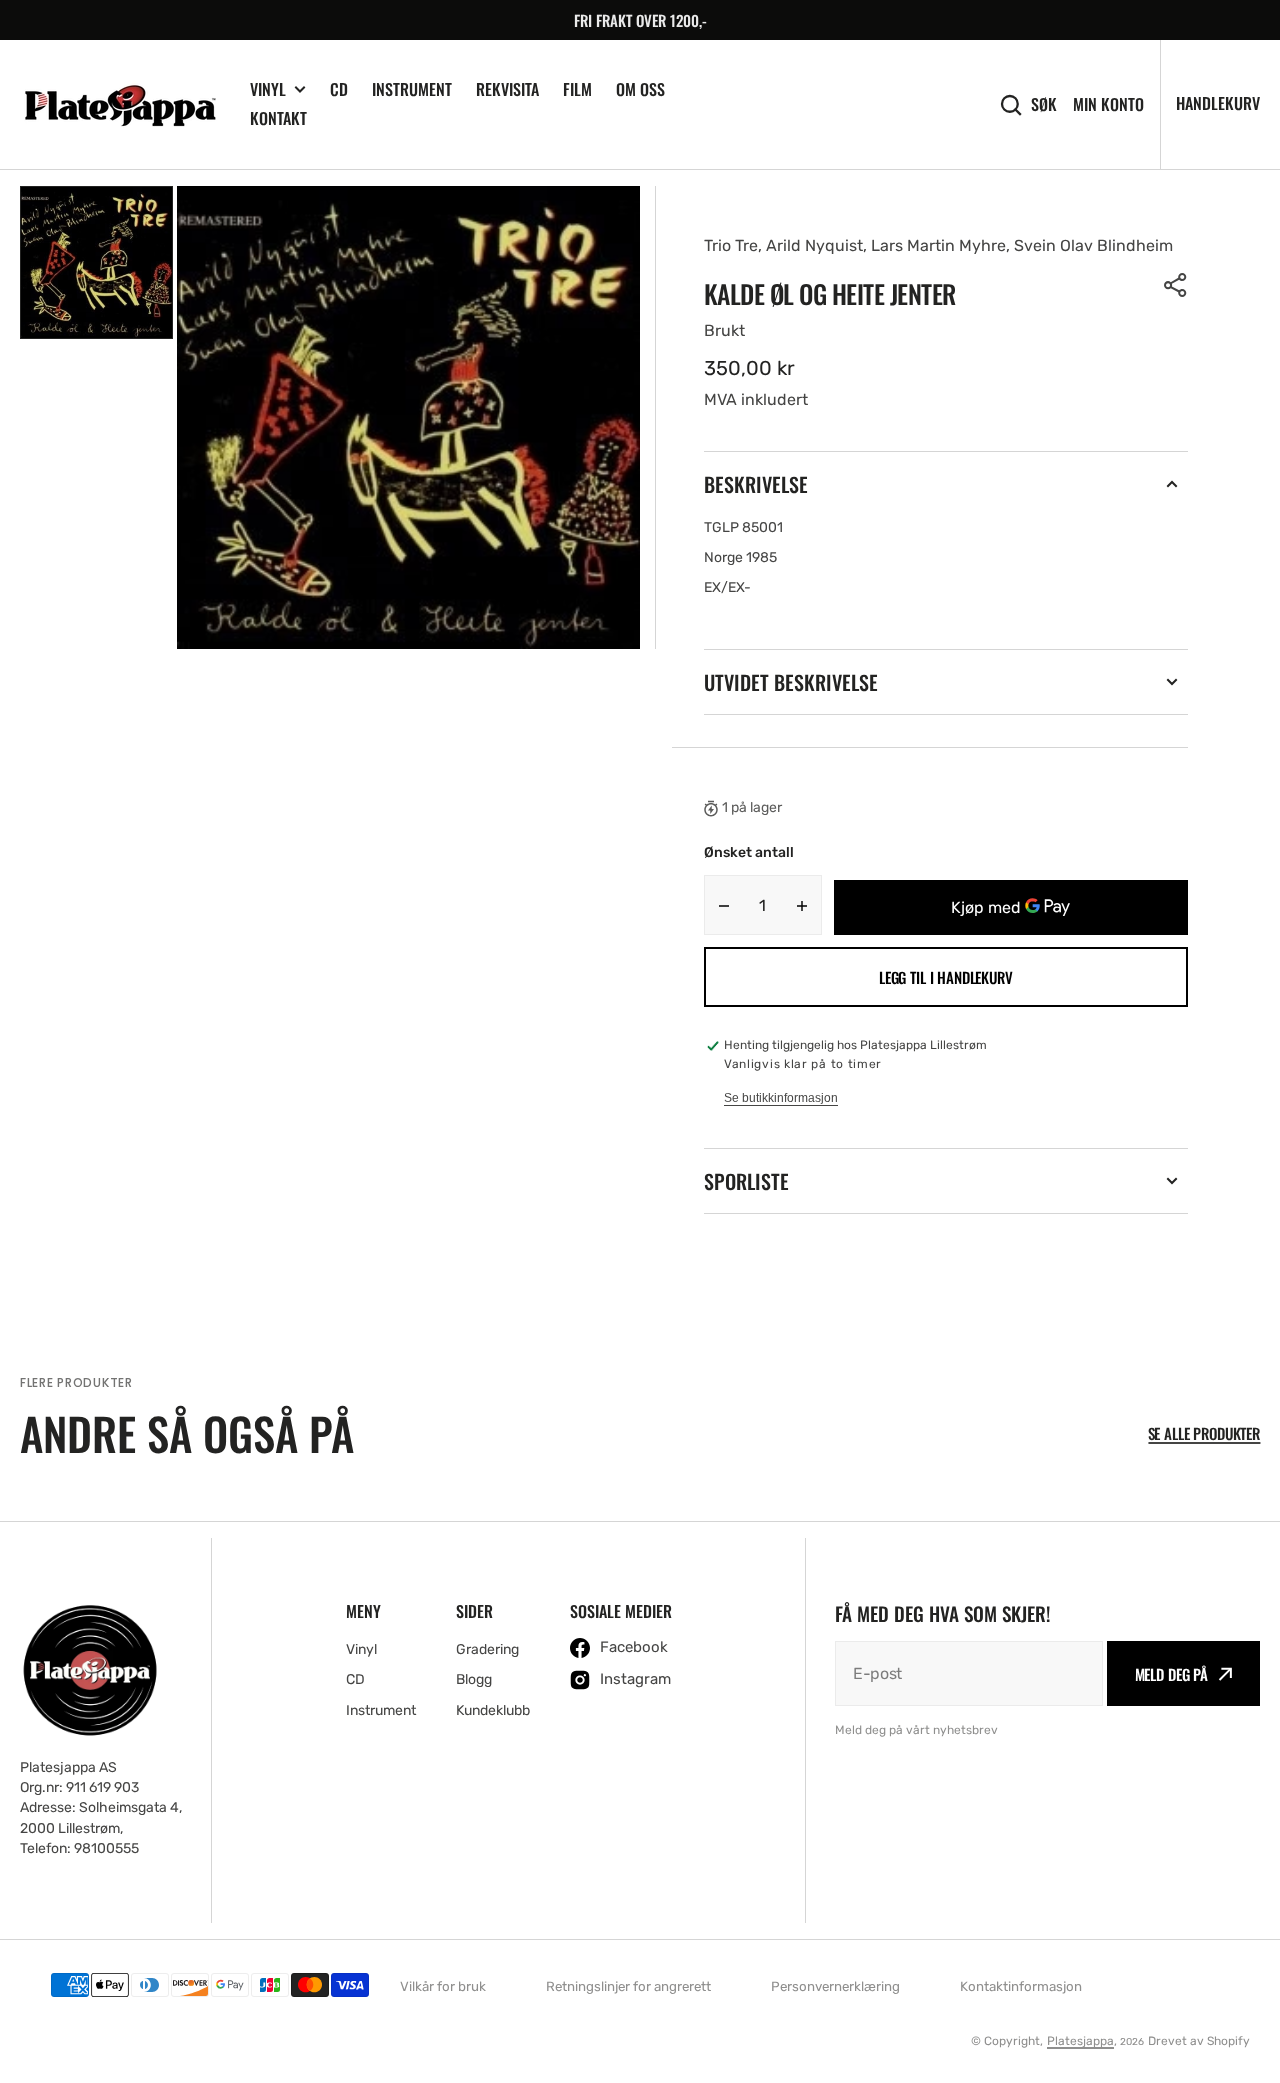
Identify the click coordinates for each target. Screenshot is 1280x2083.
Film (577, 89)
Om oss (640, 89)
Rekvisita (507, 89)
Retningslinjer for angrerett (628, 1986)
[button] (1176, 285)
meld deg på (1171, 1674)
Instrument (412, 89)
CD (339, 89)
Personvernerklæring (835, 1986)
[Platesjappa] (120, 105)
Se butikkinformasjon (781, 1098)
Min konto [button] (1108, 104)
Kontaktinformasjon (1021, 1986)
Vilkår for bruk (443, 1986)
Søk (1044, 104)
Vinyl (268, 89)
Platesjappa (1080, 2041)
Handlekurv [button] (1218, 103)
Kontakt (278, 118)
